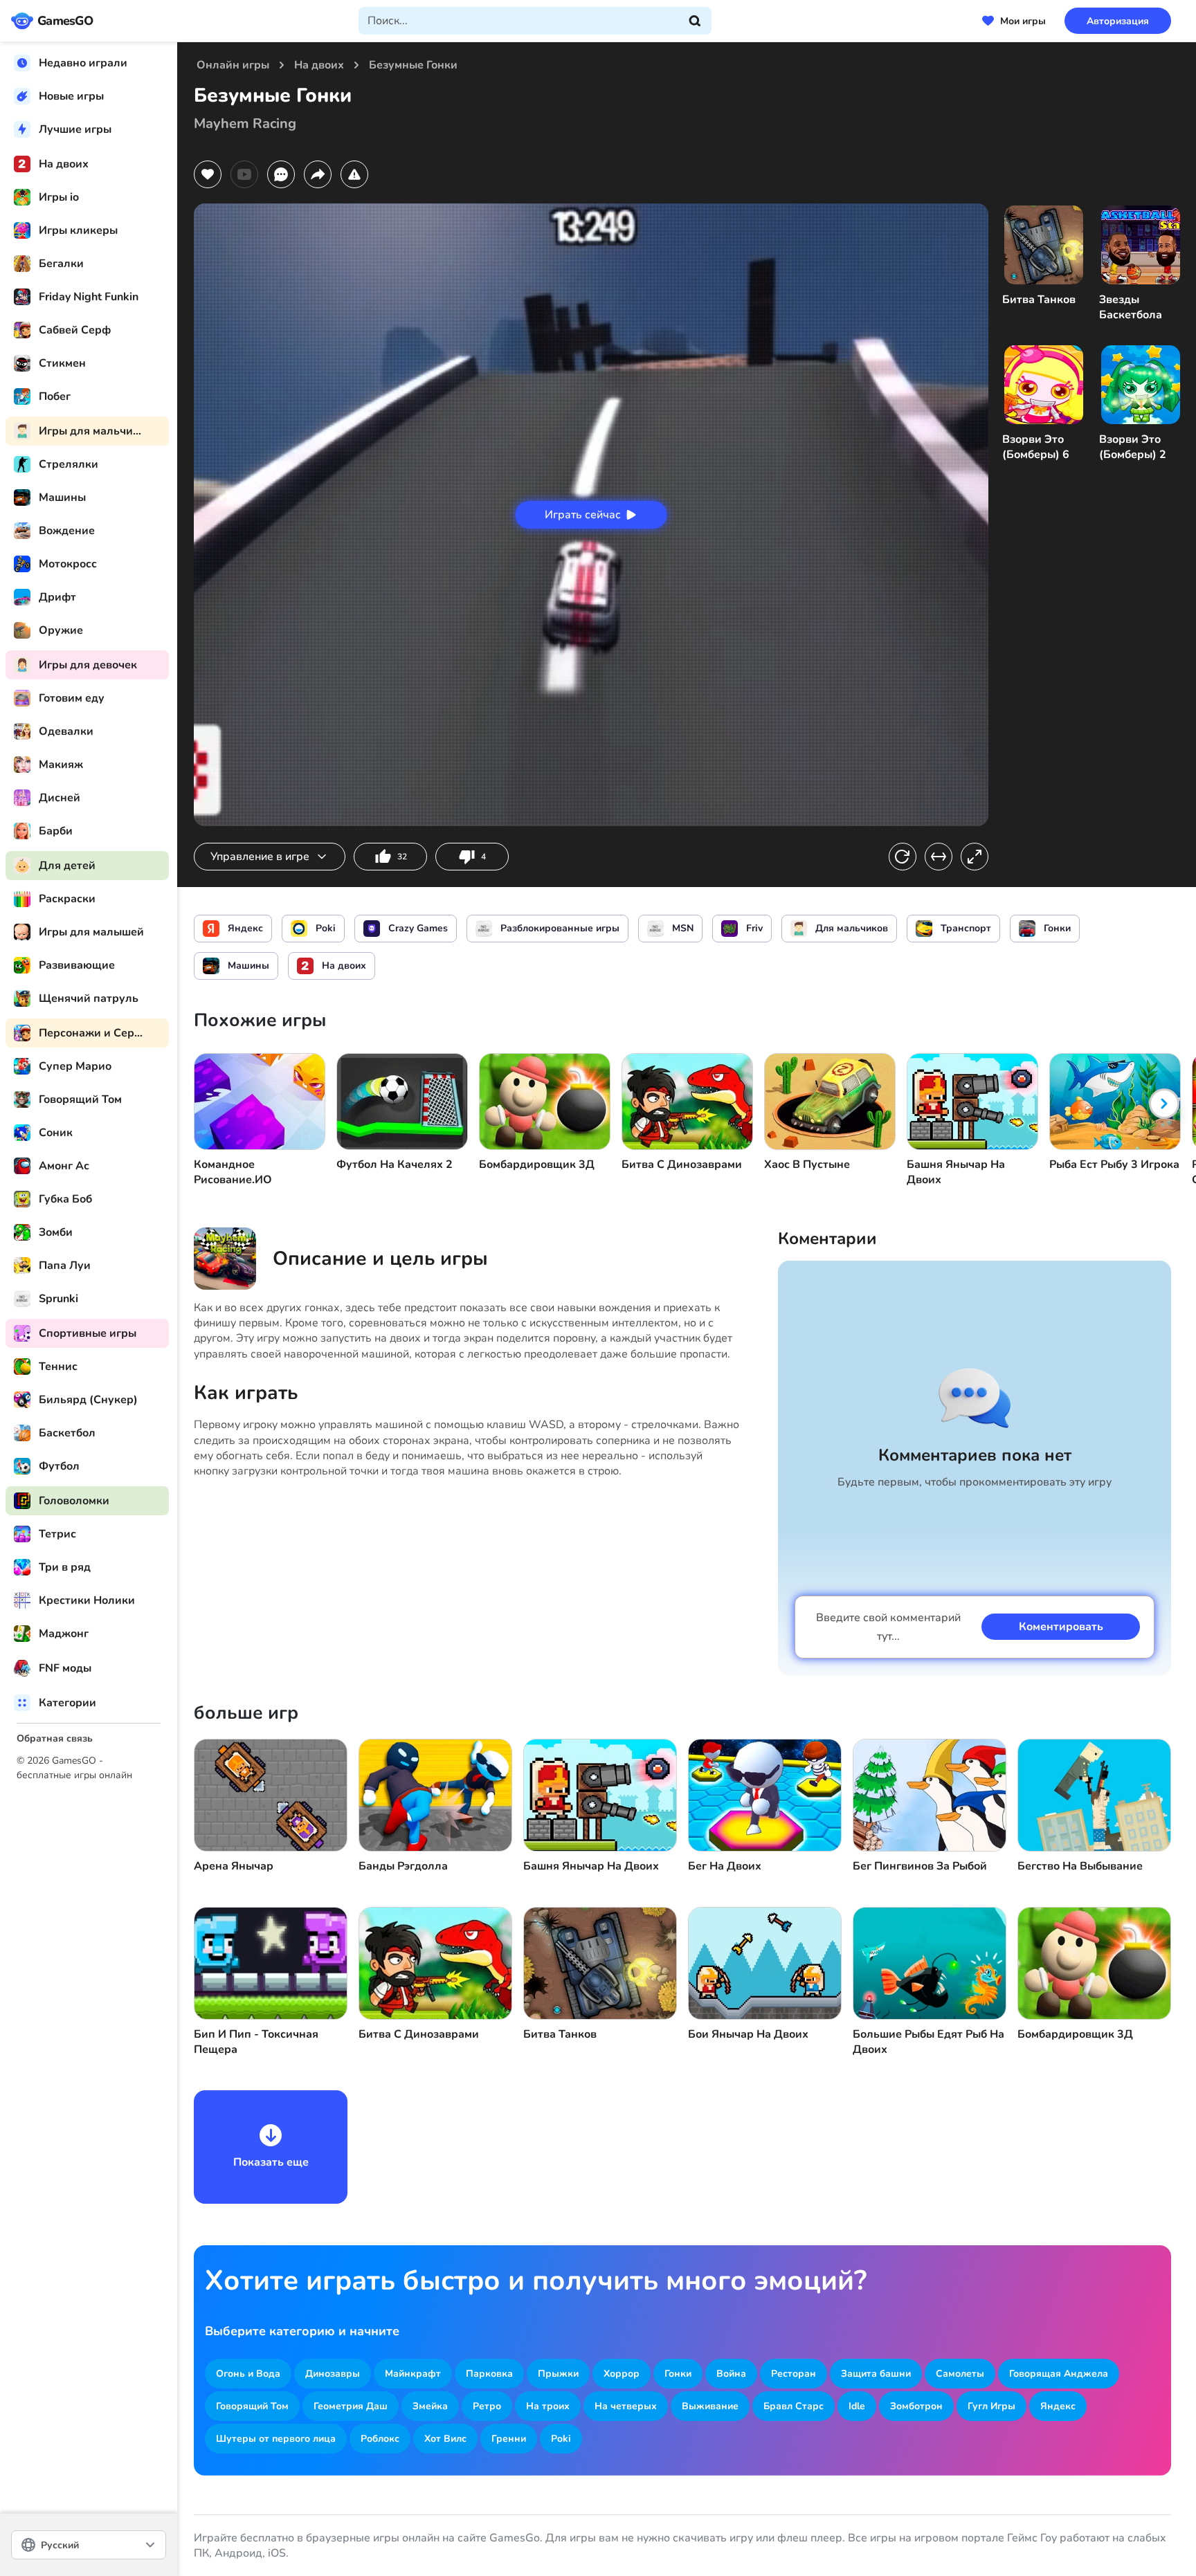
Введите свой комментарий (888, 1627)
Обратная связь (55, 1738)
